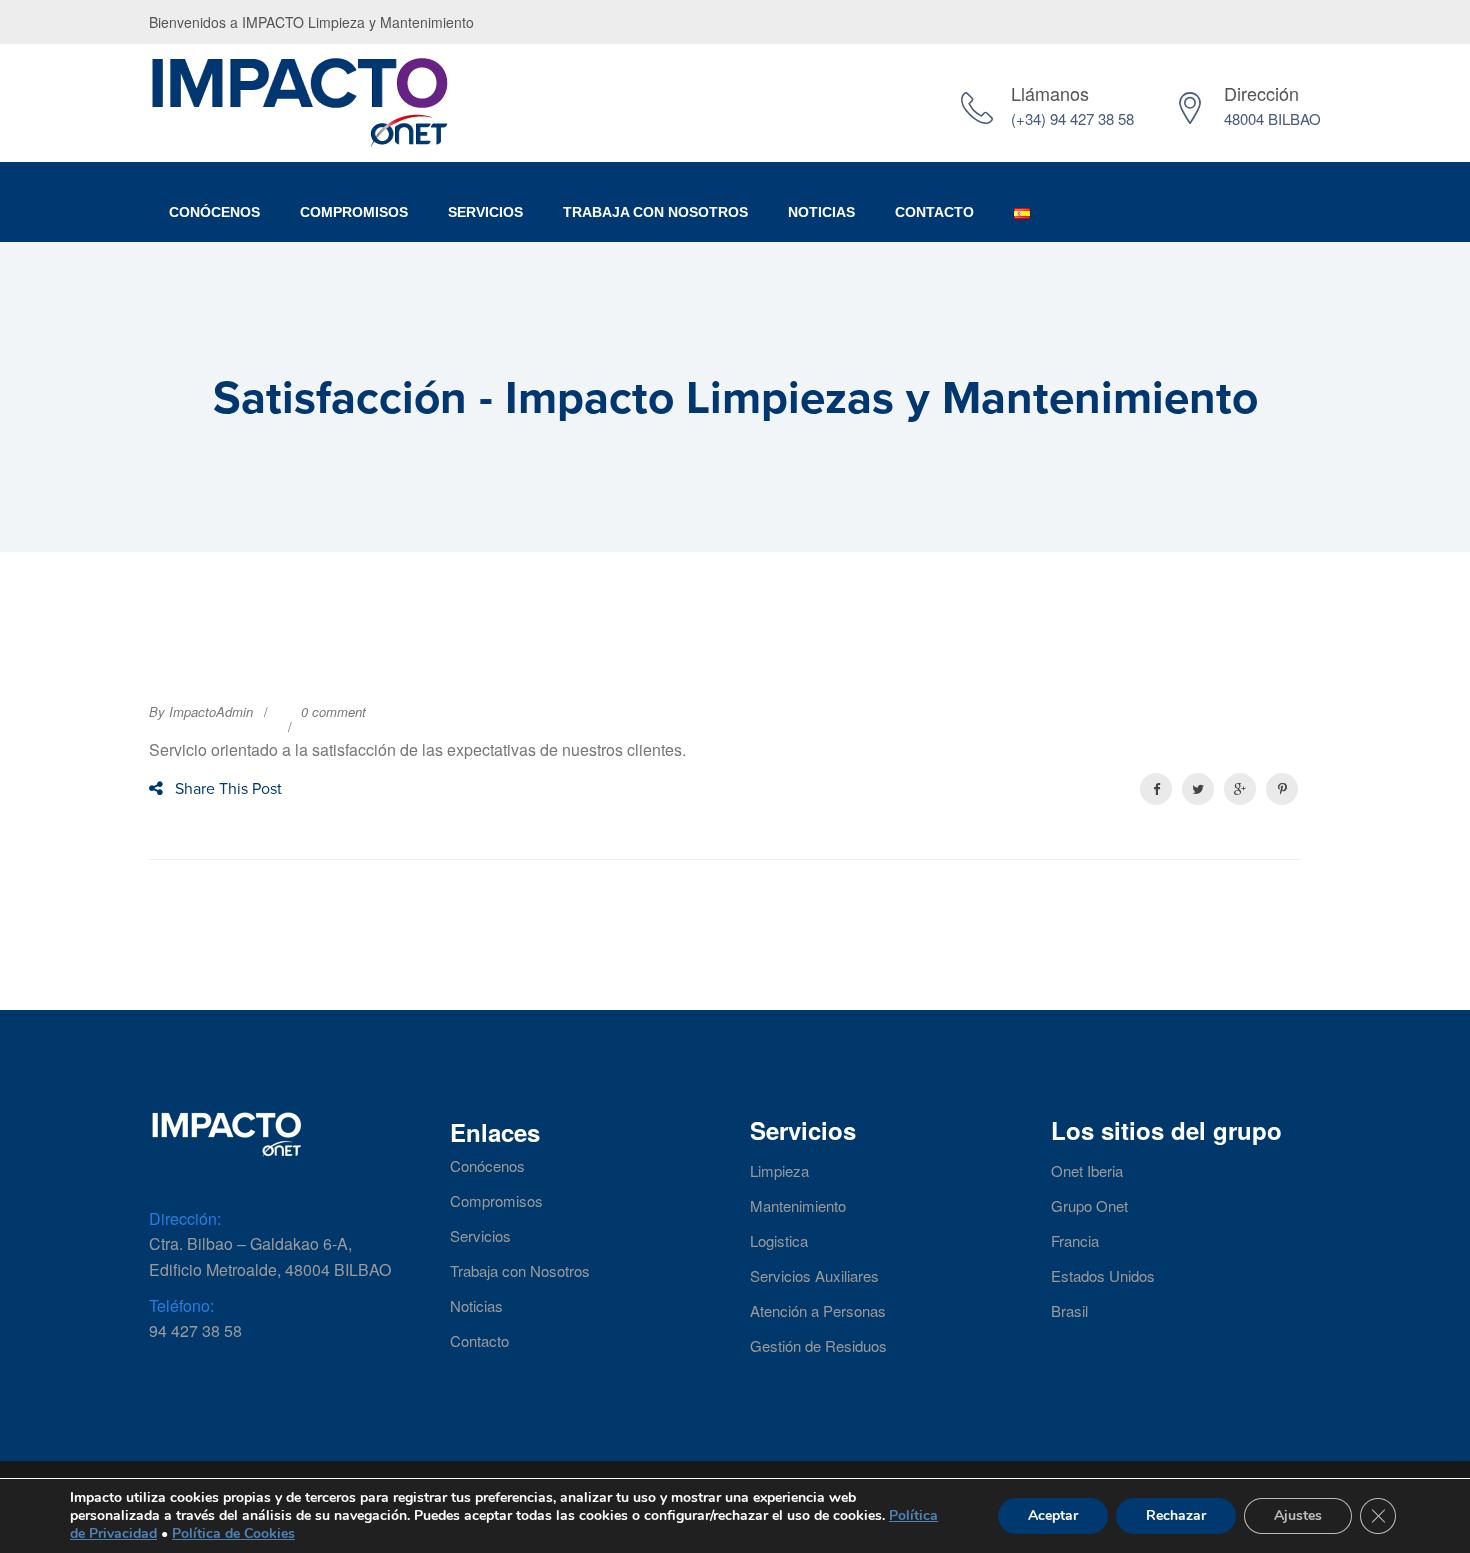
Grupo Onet (1089, 1206)
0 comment (333, 711)
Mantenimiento (798, 1206)
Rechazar (1176, 1515)
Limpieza (779, 1171)
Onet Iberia (1087, 1171)
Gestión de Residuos (818, 1346)
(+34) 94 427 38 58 (1072, 118)
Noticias (821, 212)
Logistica (779, 1241)
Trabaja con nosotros (655, 212)
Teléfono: (181, 1305)
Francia (1075, 1241)
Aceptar (1053, 1515)
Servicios (485, 212)
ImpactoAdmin (211, 711)
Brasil (1069, 1311)
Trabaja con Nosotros (520, 1271)
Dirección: (185, 1218)
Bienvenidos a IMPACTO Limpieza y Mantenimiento (311, 22)
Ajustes (1298, 1515)
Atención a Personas (818, 1311)
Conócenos (214, 212)
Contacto (934, 212)
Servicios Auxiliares (814, 1276)
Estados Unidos (1103, 1276)
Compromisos (354, 212)
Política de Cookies (233, 1533)
